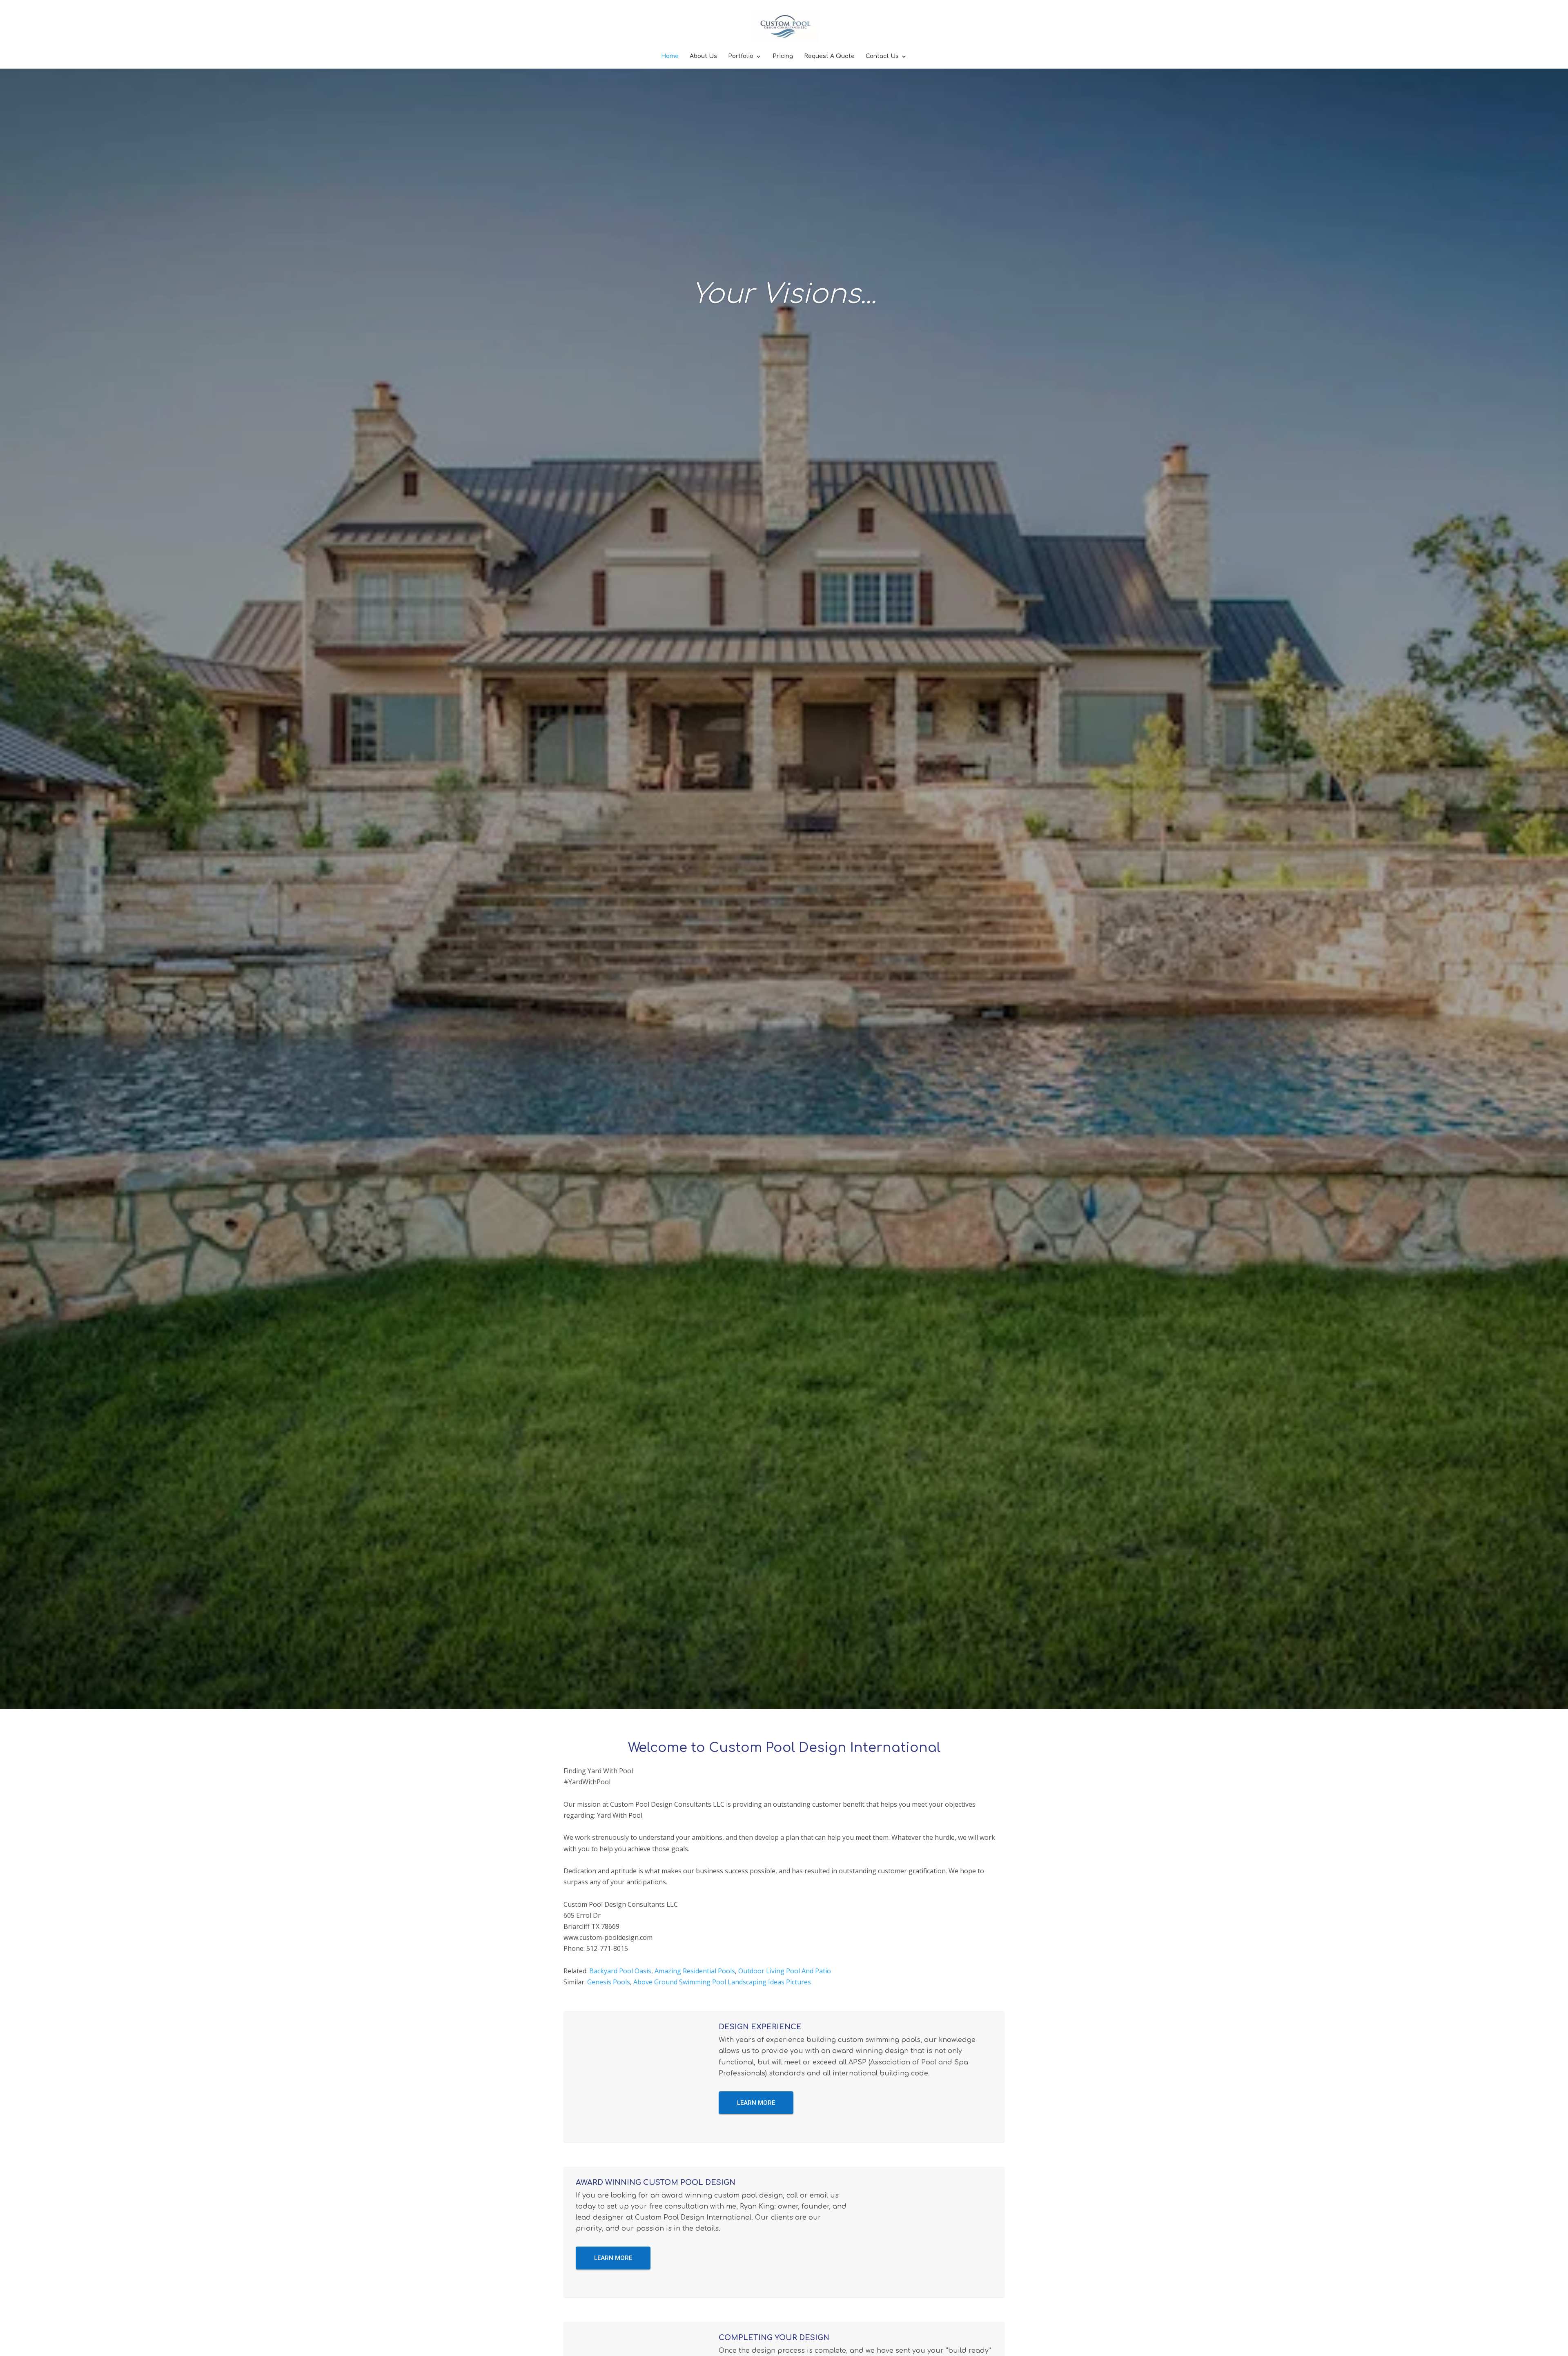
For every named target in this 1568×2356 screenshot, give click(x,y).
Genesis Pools (609, 1982)
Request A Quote (829, 56)
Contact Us (882, 56)
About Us (703, 56)
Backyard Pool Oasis (620, 1971)
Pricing (783, 56)
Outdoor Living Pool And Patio (785, 1971)
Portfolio (741, 56)
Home (670, 56)
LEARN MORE (756, 2103)
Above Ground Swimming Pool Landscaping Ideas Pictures (722, 1982)
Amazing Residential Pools (695, 1971)
